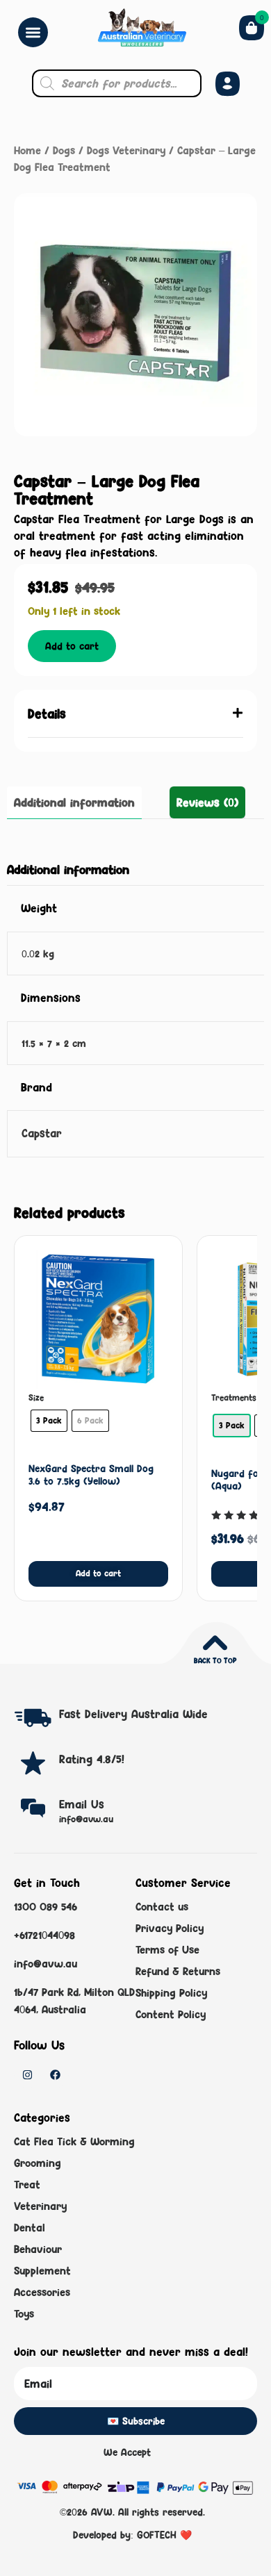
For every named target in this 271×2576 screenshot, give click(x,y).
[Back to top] (215, 1643)
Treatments (234, 1398)
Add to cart (72, 646)
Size (36, 1398)
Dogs (64, 150)
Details (47, 713)
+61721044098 (44, 1935)
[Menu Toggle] (33, 32)
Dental (30, 2228)
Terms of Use (167, 1950)
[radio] (49, 1421)
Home (27, 150)
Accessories (42, 2292)
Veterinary (40, 2206)
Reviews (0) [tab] (207, 802)
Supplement (42, 2271)
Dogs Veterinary (126, 150)
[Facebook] (55, 2075)
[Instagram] (27, 2075)
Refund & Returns (178, 1971)
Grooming (38, 2163)
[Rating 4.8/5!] (33, 1763)
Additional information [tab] (74, 802)
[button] (135, 714)
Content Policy (171, 2014)
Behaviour (38, 2249)
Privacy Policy (170, 1928)
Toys (24, 2314)
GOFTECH (157, 2535)
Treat (27, 2185)
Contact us (162, 1907)
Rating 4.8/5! (92, 1759)
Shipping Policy (171, 1993)
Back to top (215, 1660)
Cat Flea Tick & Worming (74, 2141)
